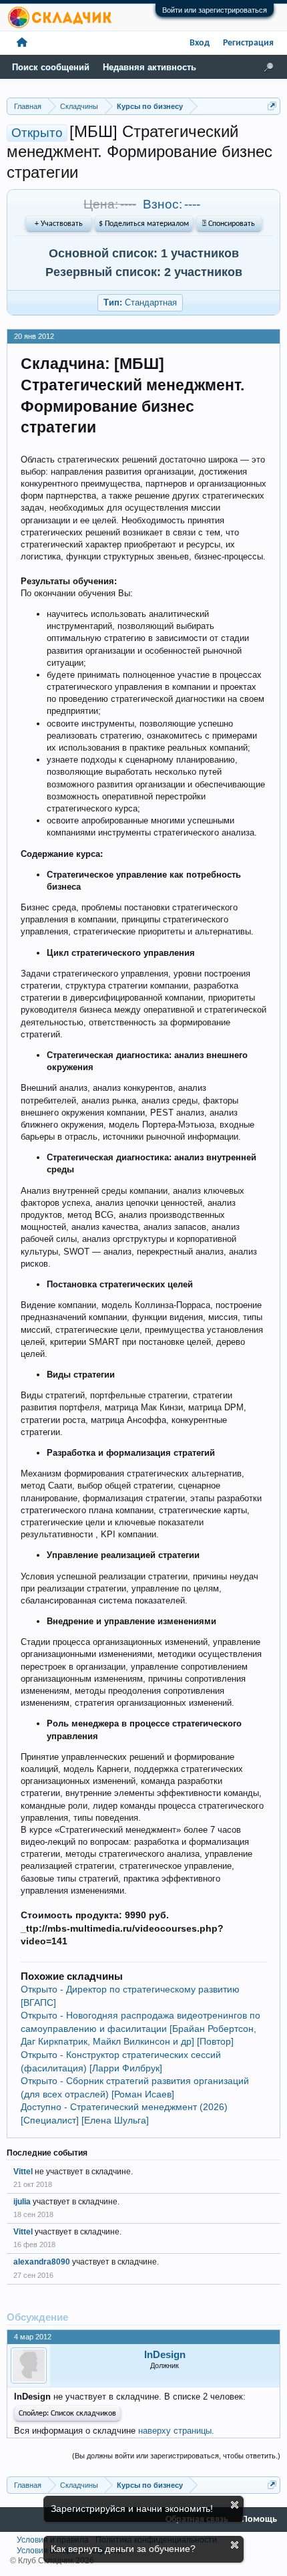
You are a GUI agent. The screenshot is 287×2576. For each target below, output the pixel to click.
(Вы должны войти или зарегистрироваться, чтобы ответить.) (176, 2456)
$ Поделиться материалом (144, 224)
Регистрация (248, 43)
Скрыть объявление (235, 2505)
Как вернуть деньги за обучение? (123, 2549)
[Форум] (22, 43)
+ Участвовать (59, 224)
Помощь (259, 2520)
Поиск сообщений (51, 67)
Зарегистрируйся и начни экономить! (132, 2508)
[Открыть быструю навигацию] (272, 106)
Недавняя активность (150, 67)
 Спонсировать (229, 224)
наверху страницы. (176, 2431)
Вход (200, 43)
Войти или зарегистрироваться (215, 10)
